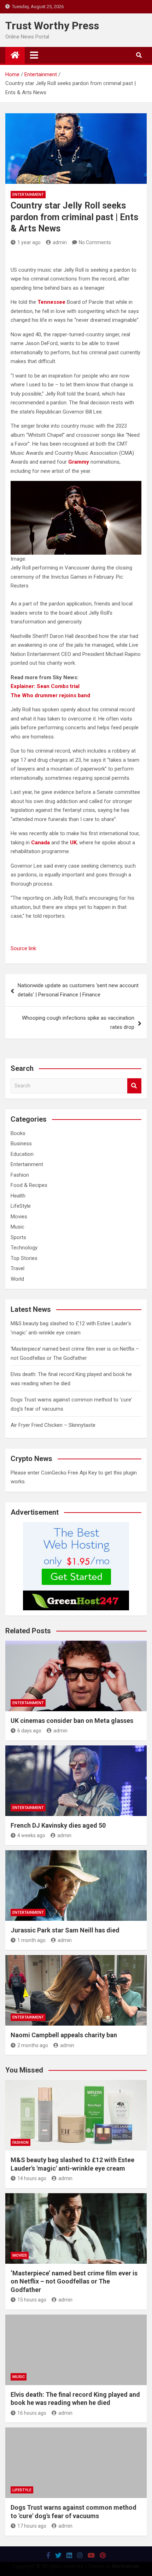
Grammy (79, 462)
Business (21, 1144)
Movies (19, 1217)
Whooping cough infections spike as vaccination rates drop (78, 1022)
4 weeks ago (31, 1835)
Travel (17, 1268)
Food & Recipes (29, 1185)
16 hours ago (32, 2413)
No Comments (95, 242)
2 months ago (33, 2045)
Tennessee (51, 302)
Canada (40, 843)
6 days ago (29, 1731)
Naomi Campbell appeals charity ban (64, 2035)
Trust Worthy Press (52, 26)
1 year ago (29, 242)
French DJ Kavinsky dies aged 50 (58, 1825)
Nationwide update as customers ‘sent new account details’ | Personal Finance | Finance (78, 990)
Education (22, 1154)
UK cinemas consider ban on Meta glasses (72, 1721)
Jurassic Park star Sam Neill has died (65, 1930)
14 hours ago (32, 2178)
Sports (18, 1237)
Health (18, 1196)
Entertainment (28, 195)
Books (18, 1133)
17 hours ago (32, 2526)
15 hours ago (32, 2300)
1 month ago (31, 1940)
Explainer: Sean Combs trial (45, 686)
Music (17, 1227)
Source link (23, 948)
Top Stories (24, 1258)
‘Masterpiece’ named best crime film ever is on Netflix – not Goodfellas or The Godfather (74, 2281)
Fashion (20, 1175)
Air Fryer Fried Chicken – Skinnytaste (53, 1425)
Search (134, 1086)
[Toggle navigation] (34, 55)
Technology (24, 1248)
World (17, 1279)
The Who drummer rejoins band (50, 695)
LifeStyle (21, 1206)
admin (60, 242)
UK (73, 843)
